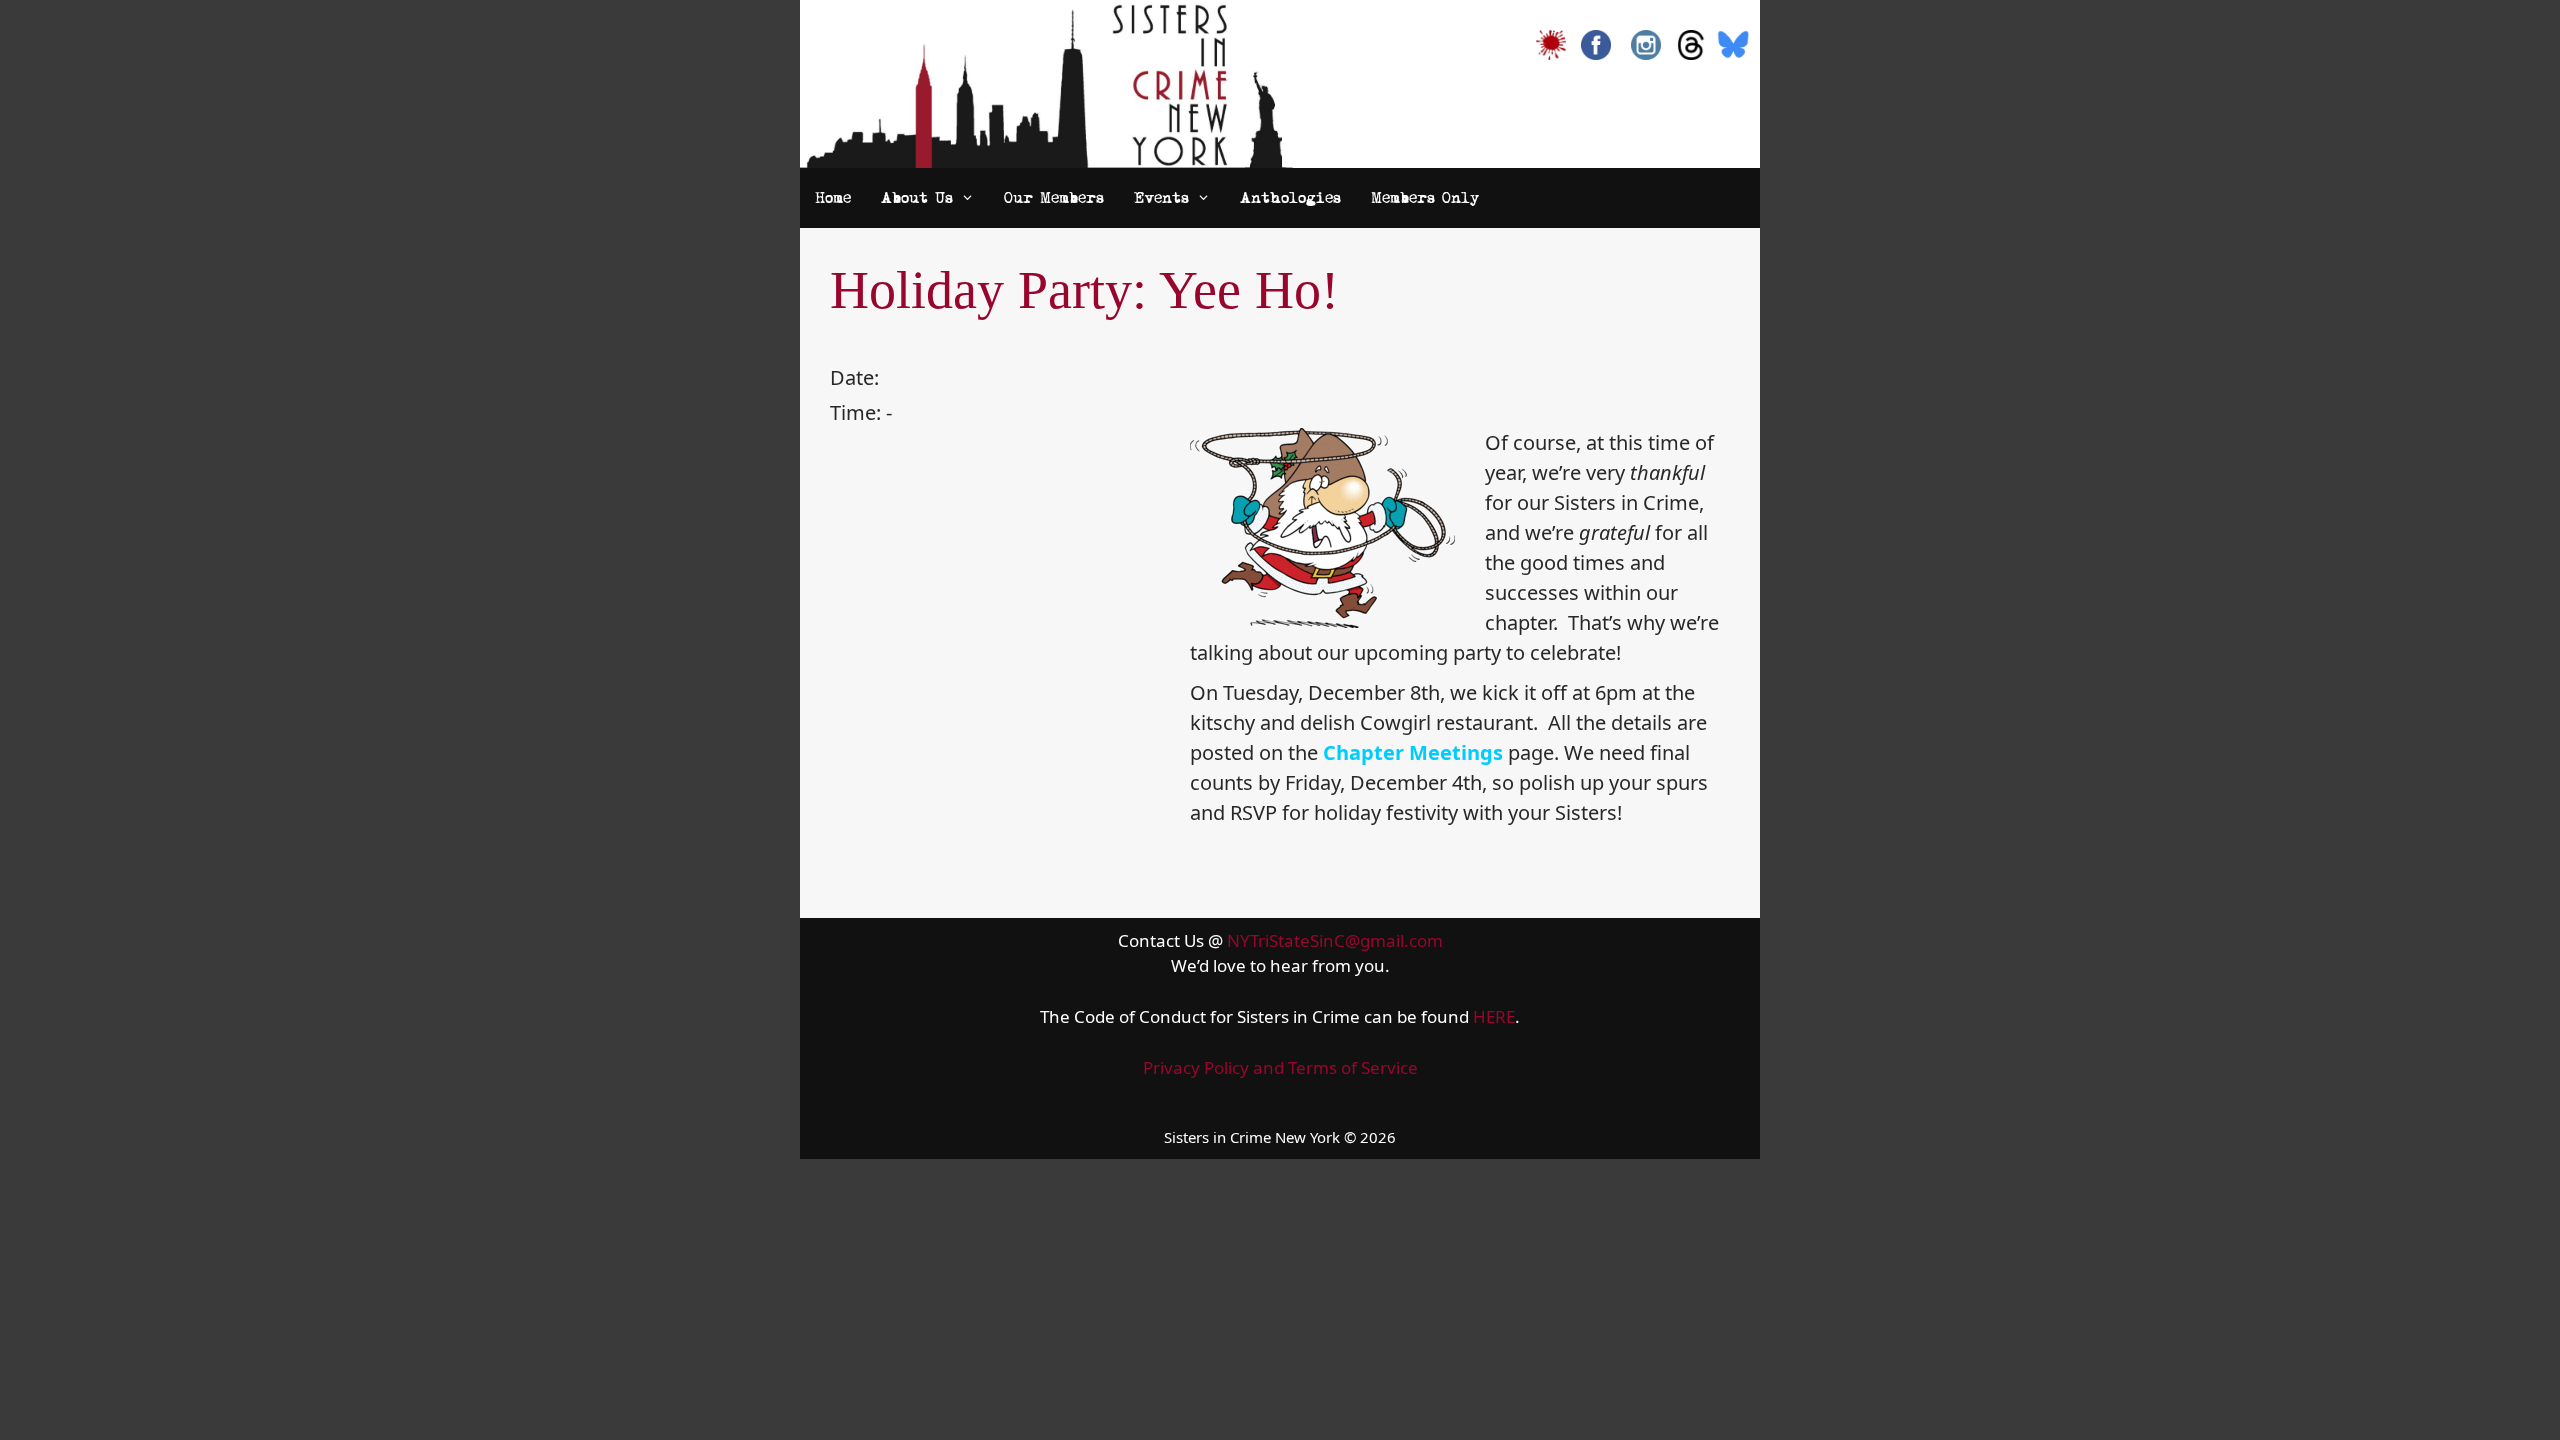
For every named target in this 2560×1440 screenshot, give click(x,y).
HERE (1494, 1016)
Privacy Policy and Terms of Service (1280, 1067)
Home (833, 198)
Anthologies (1290, 198)
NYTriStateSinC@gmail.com (1335, 940)
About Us (917, 198)
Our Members (1054, 198)
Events (1161, 198)
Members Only (1425, 198)
